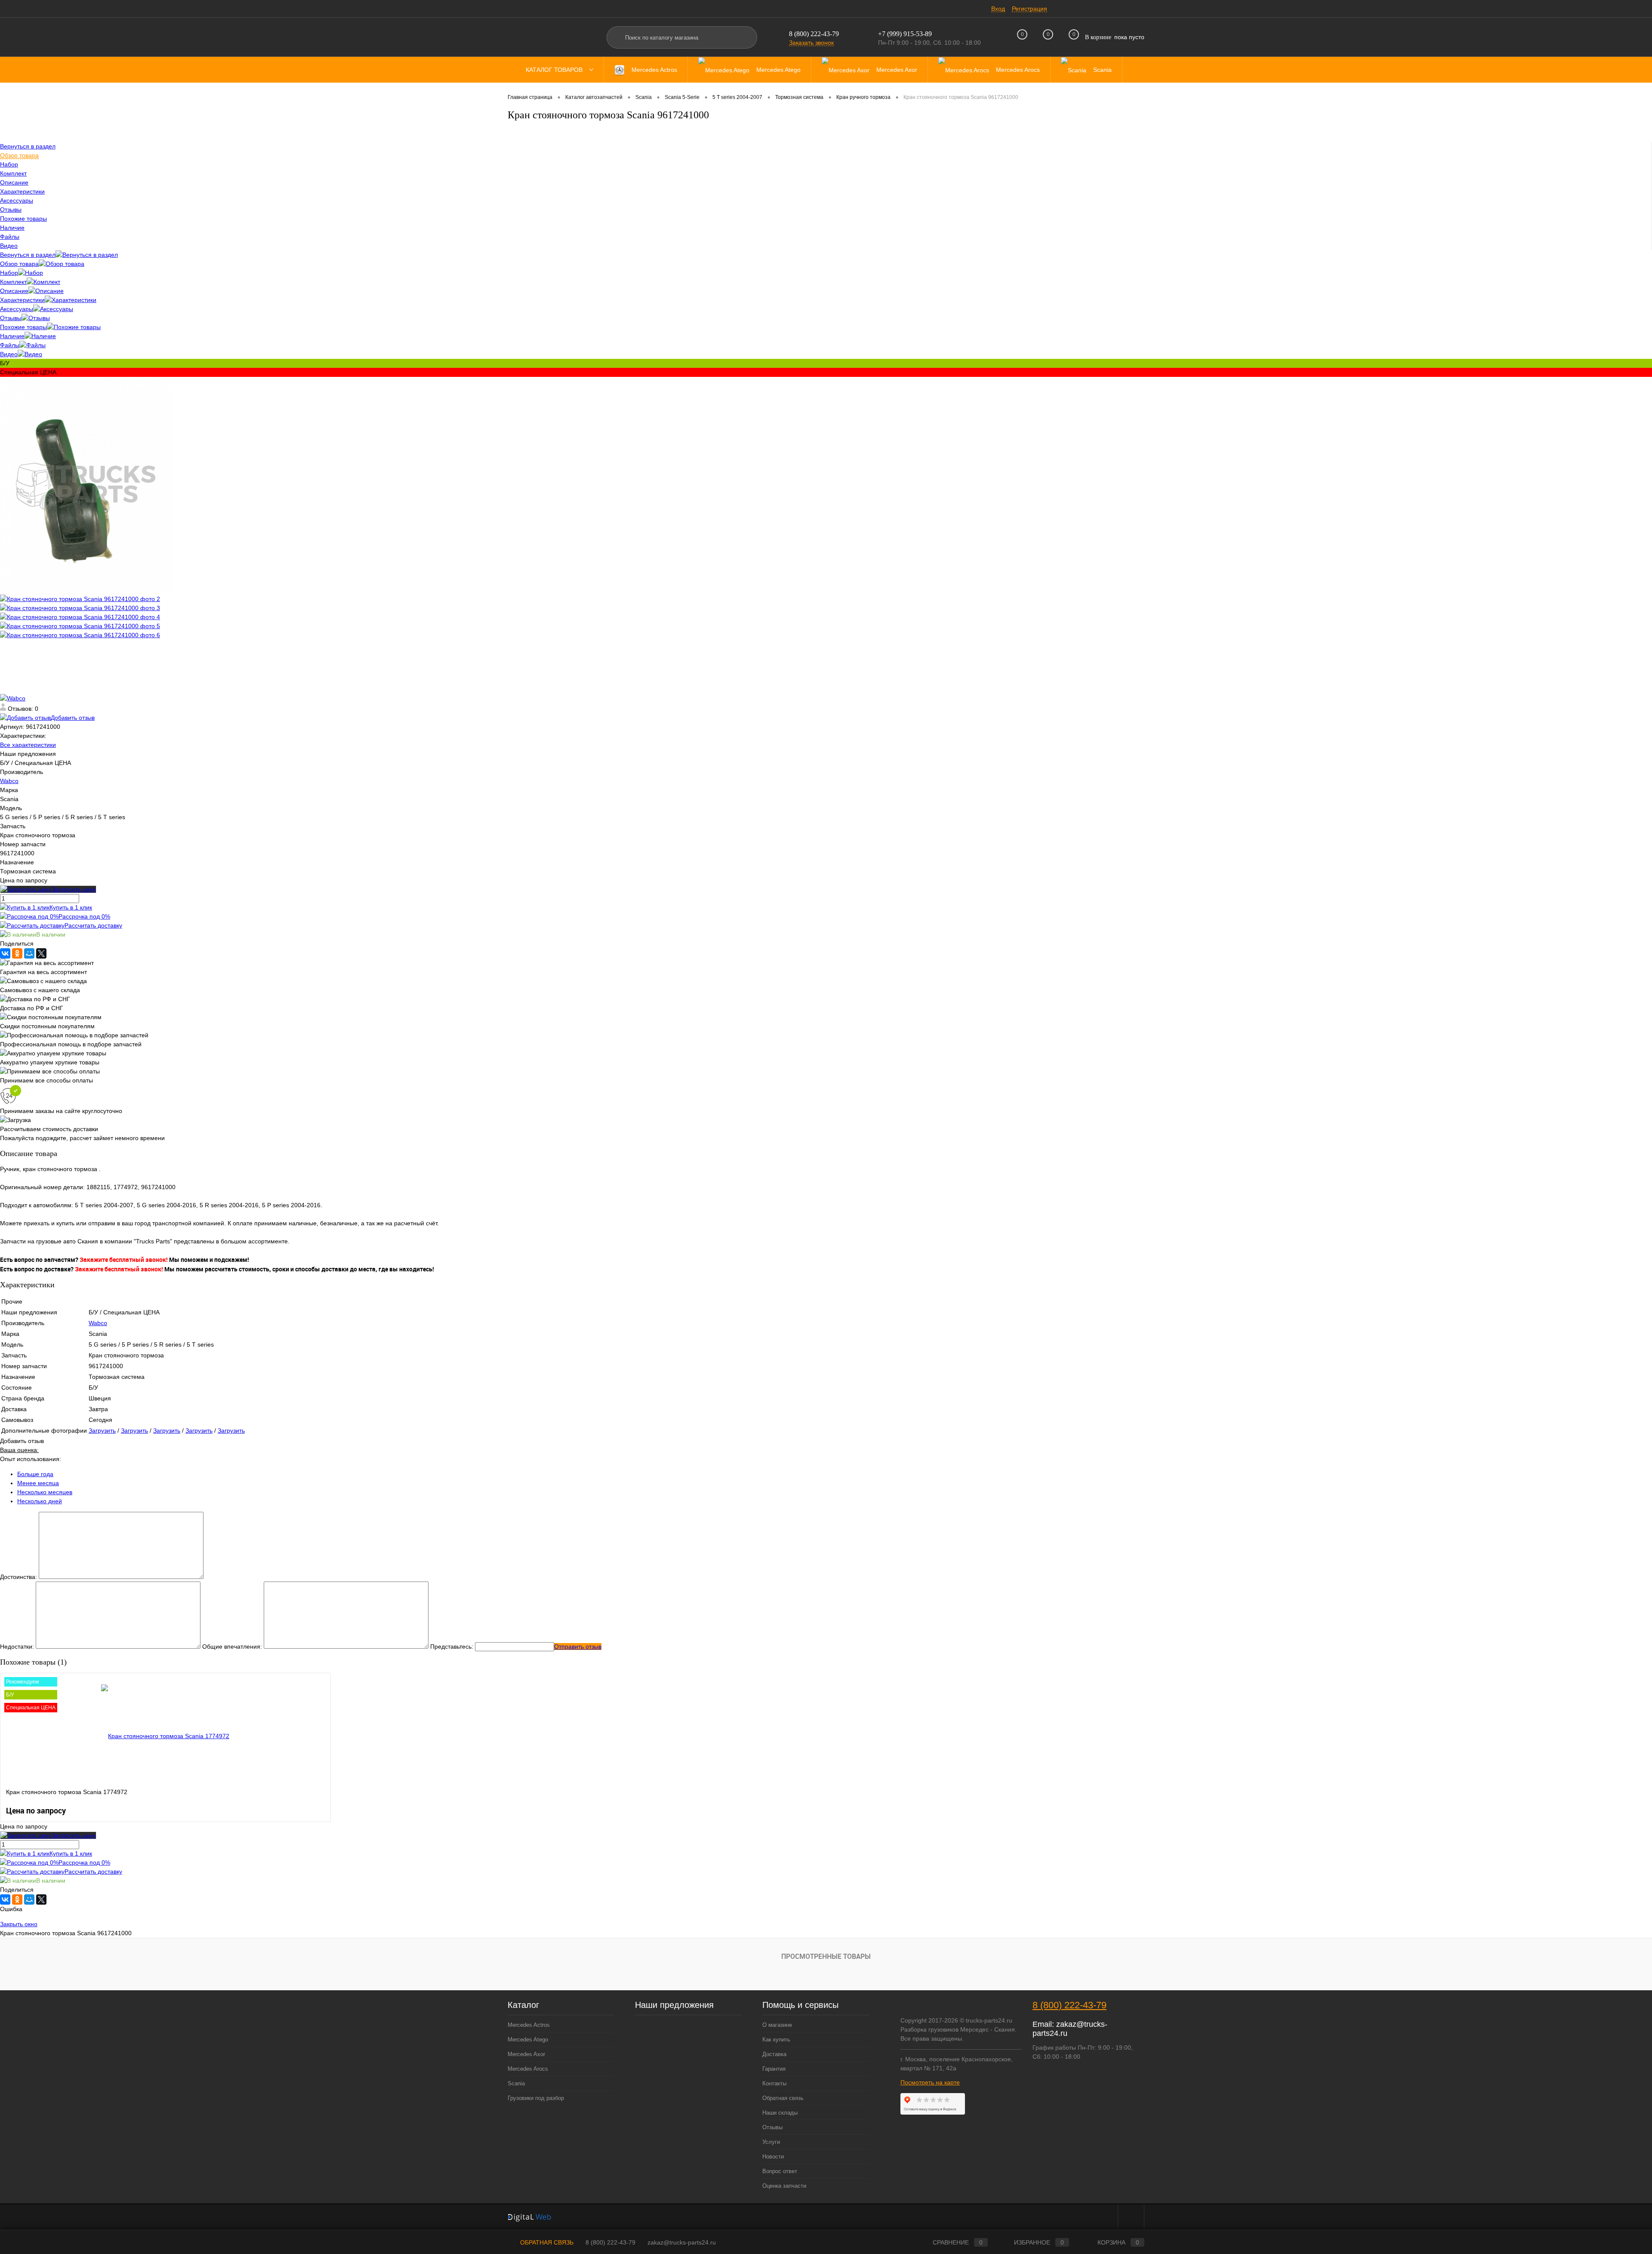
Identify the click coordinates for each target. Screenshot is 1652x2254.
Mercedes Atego (528, 2040)
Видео (9, 354)
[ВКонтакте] (5, 953)
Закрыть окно (19, 1924)
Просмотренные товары (826, 1956)
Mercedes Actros (529, 2025)
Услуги (771, 2142)
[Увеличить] (86, 590)
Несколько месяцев (45, 1492)
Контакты (774, 2083)
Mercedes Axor (526, 2054)
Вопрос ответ (780, 2171)
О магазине (777, 2025)
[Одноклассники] (17, 953)
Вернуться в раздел (28, 255)
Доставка (774, 2054)
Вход (998, 9)
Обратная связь (783, 2098)
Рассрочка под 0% (84, 916)
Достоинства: (18, 1577)
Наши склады (780, 2113)
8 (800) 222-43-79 (814, 34)
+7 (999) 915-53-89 (905, 34)
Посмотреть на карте (930, 2082)
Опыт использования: (31, 1459)
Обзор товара (19, 264)
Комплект (13, 282)
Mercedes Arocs (528, 2069)
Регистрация (1029, 9)
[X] (41, 953)
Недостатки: (17, 1647)
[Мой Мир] (29, 953)
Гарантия (774, 2069)
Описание (14, 291)
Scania (516, 2083)
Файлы (10, 345)
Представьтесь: (452, 1647)
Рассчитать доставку (93, 925)
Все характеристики (28, 745)
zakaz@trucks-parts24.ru (682, 2242)
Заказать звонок (811, 43)
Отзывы (11, 318)
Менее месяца (38, 1483)
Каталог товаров (555, 70)
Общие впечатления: (232, 1647)
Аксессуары (17, 309)
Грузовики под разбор (536, 2098)
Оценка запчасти (784, 2186)
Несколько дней (40, 1501)
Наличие (12, 336)
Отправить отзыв (578, 1647)
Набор (9, 273)
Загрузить (102, 1431)
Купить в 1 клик (71, 907)
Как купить (776, 2040)
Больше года (35, 1474)
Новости (773, 2157)
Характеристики (22, 300)
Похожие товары (23, 327)
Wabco (9, 781)
